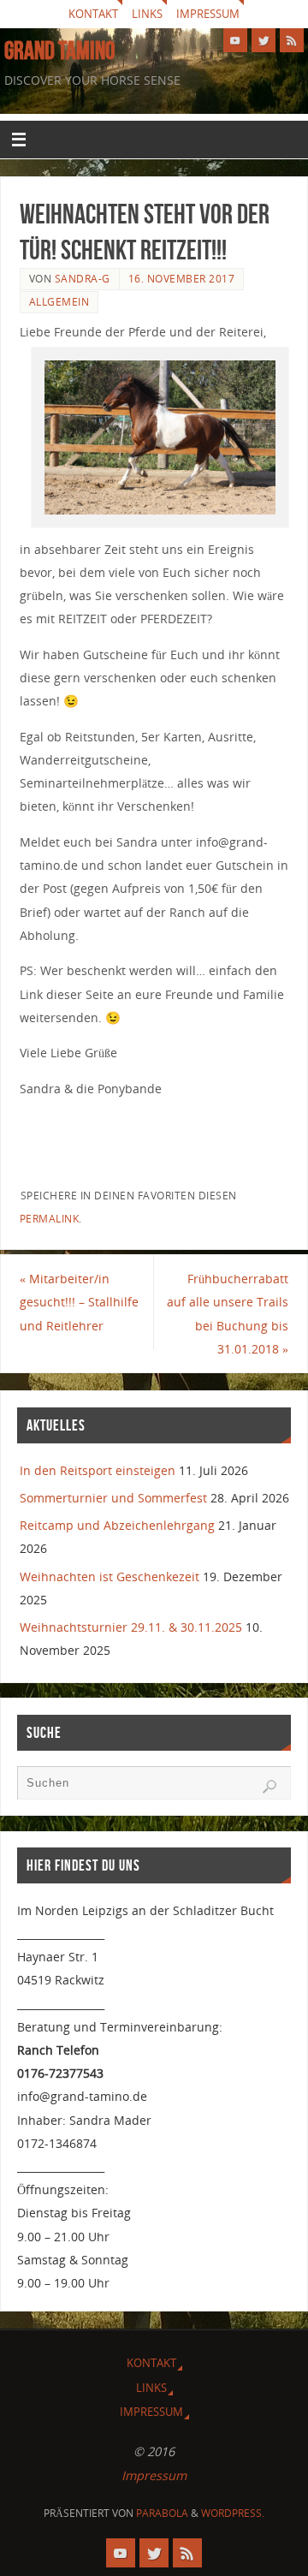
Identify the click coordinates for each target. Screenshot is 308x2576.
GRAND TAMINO (59, 51)
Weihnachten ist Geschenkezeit (110, 1577)
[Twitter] (264, 40)
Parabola (162, 2513)
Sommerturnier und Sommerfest (113, 1498)
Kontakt (93, 14)
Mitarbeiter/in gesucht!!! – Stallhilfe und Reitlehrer (79, 1302)
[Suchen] (269, 1787)
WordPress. (233, 2513)
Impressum (208, 14)
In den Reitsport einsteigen (98, 1470)
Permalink (50, 1219)
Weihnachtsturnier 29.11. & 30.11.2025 (131, 1627)
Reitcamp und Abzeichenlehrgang (117, 1525)
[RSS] (292, 40)
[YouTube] (235, 40)
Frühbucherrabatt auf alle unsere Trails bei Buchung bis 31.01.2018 (228, 1314)
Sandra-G (83, 279)
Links (147, 14)
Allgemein (59, 302)
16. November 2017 (182, 279)
